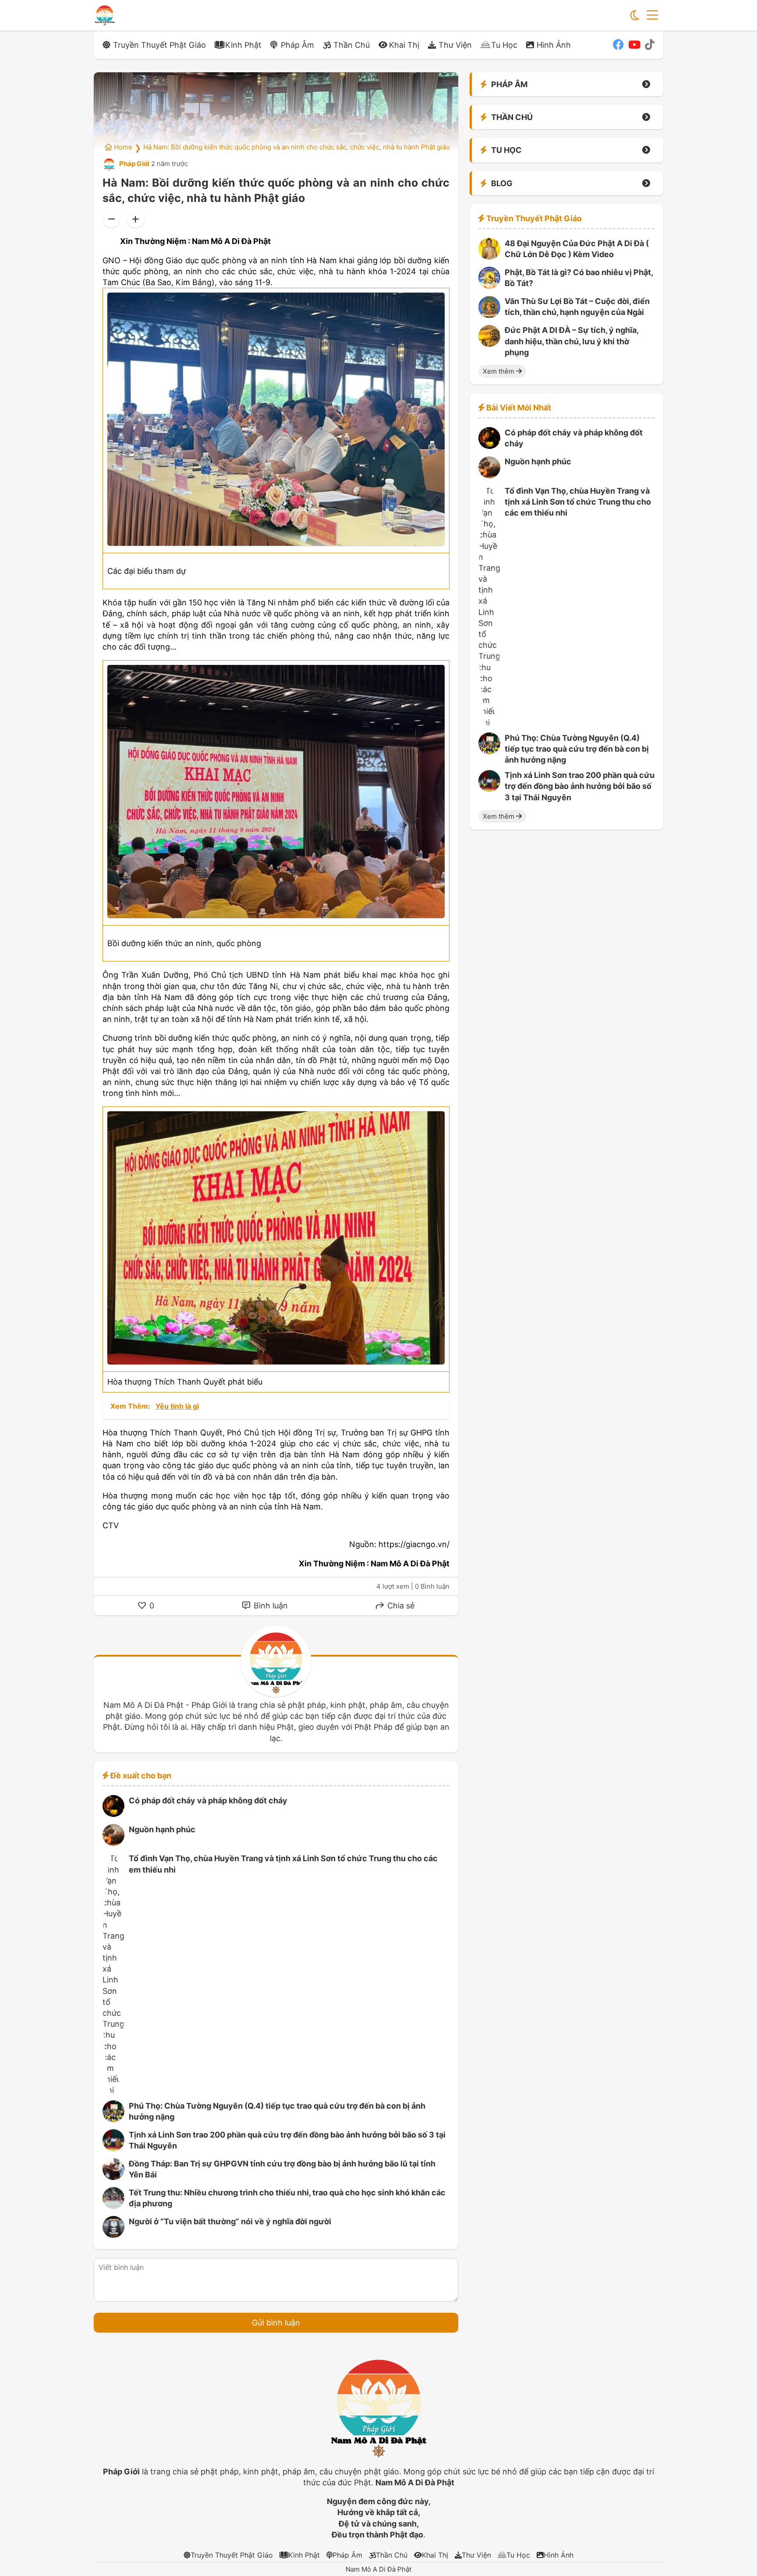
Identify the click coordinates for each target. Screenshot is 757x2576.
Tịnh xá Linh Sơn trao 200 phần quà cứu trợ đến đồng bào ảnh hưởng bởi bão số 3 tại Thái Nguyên (580, 786)
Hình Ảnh (554, 45)
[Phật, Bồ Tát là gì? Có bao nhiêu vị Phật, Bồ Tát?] (489, 286)
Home (122, 147)
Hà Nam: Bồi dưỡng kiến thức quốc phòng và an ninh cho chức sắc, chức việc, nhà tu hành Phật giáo (297, 147)
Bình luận (270, 1606)
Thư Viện (455, 45)
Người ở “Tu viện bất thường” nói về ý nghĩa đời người (230, 2221)
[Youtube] (634, 45)
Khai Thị (404, 45)
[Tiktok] (650, 45)
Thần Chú (352, 45)
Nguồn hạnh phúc (162, 1829)
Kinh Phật (243, 45)
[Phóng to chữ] (135, 219)
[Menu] (652, 15)
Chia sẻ (400, 1606)
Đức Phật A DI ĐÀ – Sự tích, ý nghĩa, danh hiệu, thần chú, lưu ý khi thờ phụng (571, 341)
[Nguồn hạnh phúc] (113, 1843)
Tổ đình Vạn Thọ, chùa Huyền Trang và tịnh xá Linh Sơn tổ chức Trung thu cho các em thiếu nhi (578, 502)
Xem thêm (499, 371)
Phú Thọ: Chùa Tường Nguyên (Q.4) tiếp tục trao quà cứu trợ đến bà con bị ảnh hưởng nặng (577, 749)
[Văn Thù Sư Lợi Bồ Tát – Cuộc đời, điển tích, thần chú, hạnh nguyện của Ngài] (489, 315)
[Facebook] (618, 45)
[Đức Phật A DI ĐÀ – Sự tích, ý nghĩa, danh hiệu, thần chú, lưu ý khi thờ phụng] (489, 344)
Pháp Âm (297, 45)
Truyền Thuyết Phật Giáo (159, 45)
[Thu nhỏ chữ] (111, 219)
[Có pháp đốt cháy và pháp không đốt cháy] (113, 1814)
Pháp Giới (134, 164)
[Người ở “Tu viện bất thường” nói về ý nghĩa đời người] (113, 2235)
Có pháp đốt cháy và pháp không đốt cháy (208, 1800)
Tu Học (504, 45)
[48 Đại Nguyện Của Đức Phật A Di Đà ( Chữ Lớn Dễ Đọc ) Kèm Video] (489, 257)
